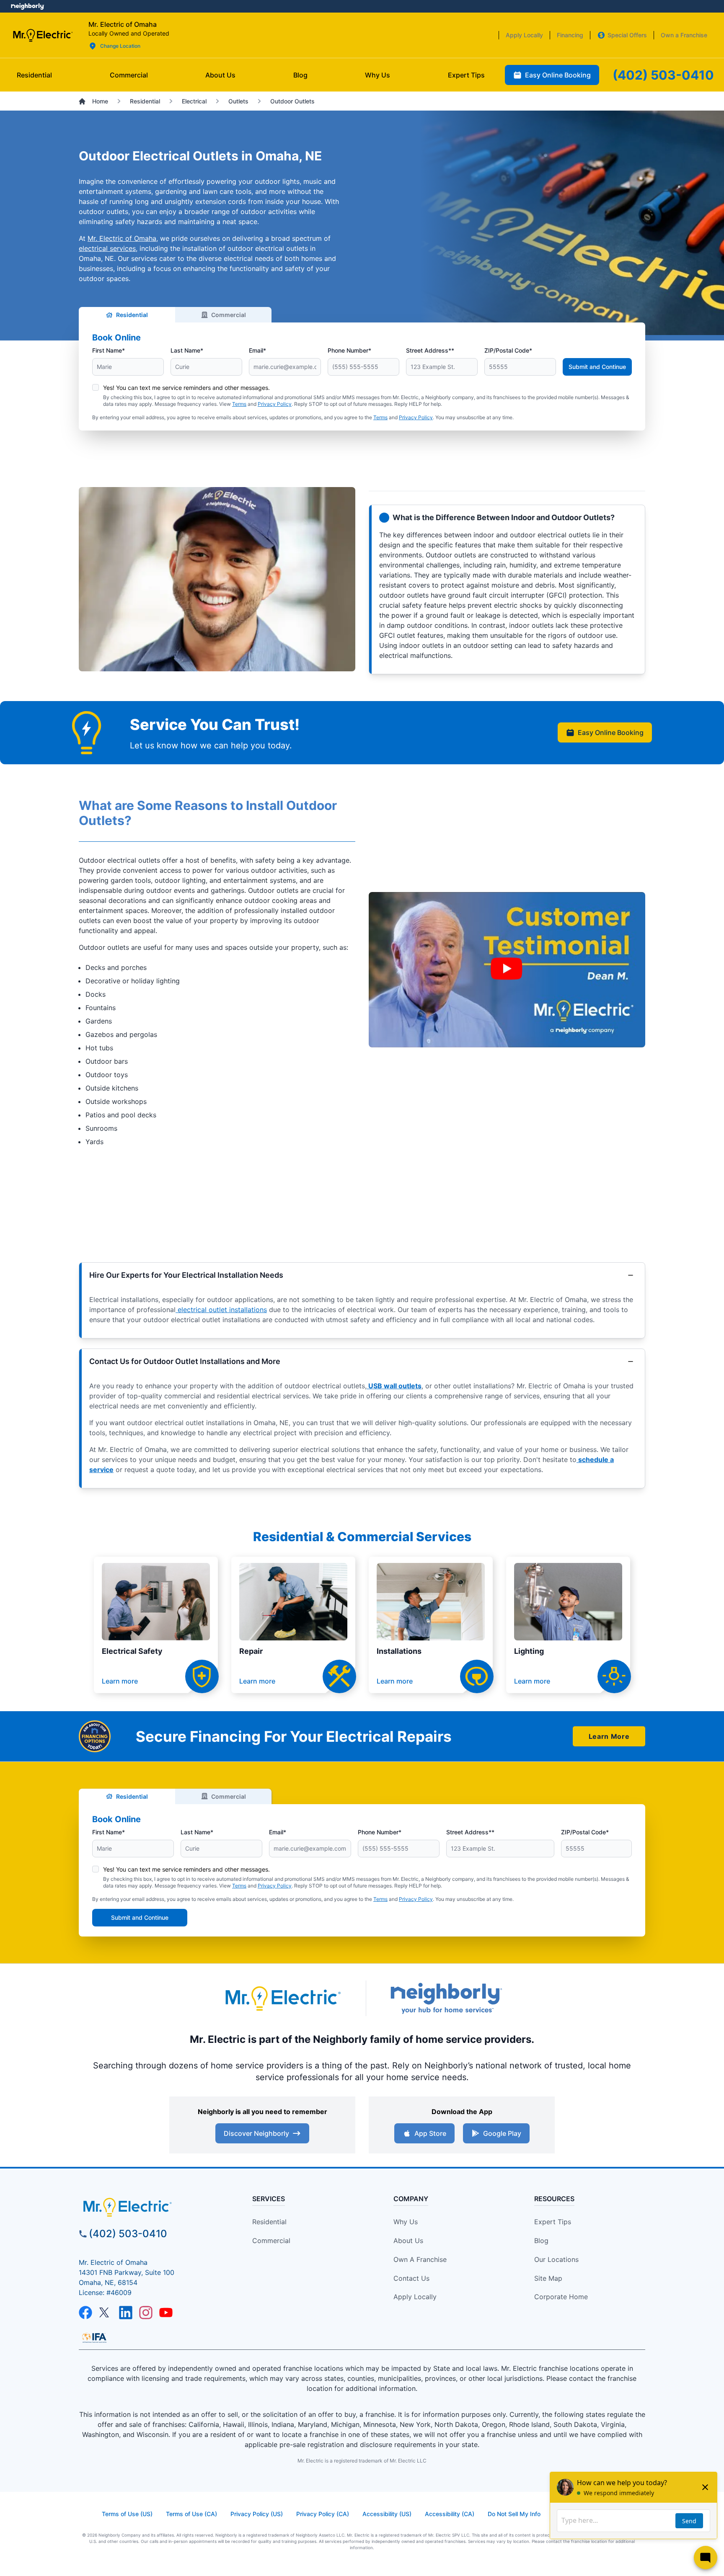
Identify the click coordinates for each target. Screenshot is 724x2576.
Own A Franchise (420, 2259)
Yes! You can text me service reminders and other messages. (186, 388)
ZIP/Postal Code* (508, 350)
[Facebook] (85, 2313)
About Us (408, 2241)
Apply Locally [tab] (524, 35)
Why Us (406, 2222)
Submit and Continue (597, 367)
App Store (430, 2133)
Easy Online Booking (611, 732)
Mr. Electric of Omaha (122, 238)
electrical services (107, 248)
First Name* (109, 350)
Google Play (502, 2133)
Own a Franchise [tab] (684, 35)
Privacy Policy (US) (257, 2514)
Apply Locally (415, 2297)
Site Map (548, 2278)
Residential (132, 315)
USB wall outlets (394, 1386)
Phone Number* (349, 350)
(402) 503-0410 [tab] (663, 75)
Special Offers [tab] (627, 35)
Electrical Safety (132, 1651)
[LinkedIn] (126, 2313)
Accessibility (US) (387, 2514)
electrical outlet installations (221, 1310)
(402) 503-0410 (128, 2234)
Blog (541, 2241)
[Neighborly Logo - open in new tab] (27, 6)
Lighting (529, 1651)
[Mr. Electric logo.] (43, 35)
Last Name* (187, 350)
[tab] (220, 75)
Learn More (609, 1736)
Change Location (120, 46)
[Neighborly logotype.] (446, 1998)
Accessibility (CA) (450, 2514)
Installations (399, 1651)
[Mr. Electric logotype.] (282, 1998)
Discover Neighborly (256, 2133)
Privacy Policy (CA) (323, 2514)
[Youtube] (166, 2313)
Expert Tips (553, 2222)
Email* (257, 350)
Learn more (120, 1681)
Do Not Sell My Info (514, 2514)
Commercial (229, 315)
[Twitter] (106, 2313)
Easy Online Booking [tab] (558, 75)
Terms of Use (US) (127, 2514)
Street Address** (430, 350)
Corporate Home (561, 2297)
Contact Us (411, 2278)
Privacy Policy (275, 404)
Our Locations (556, 2259)
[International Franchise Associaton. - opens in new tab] (94, 2338)
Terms (239, 404)
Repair (251, 1651)
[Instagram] (146, 2313)
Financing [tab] (570, 35)
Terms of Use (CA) (191, 2514)
